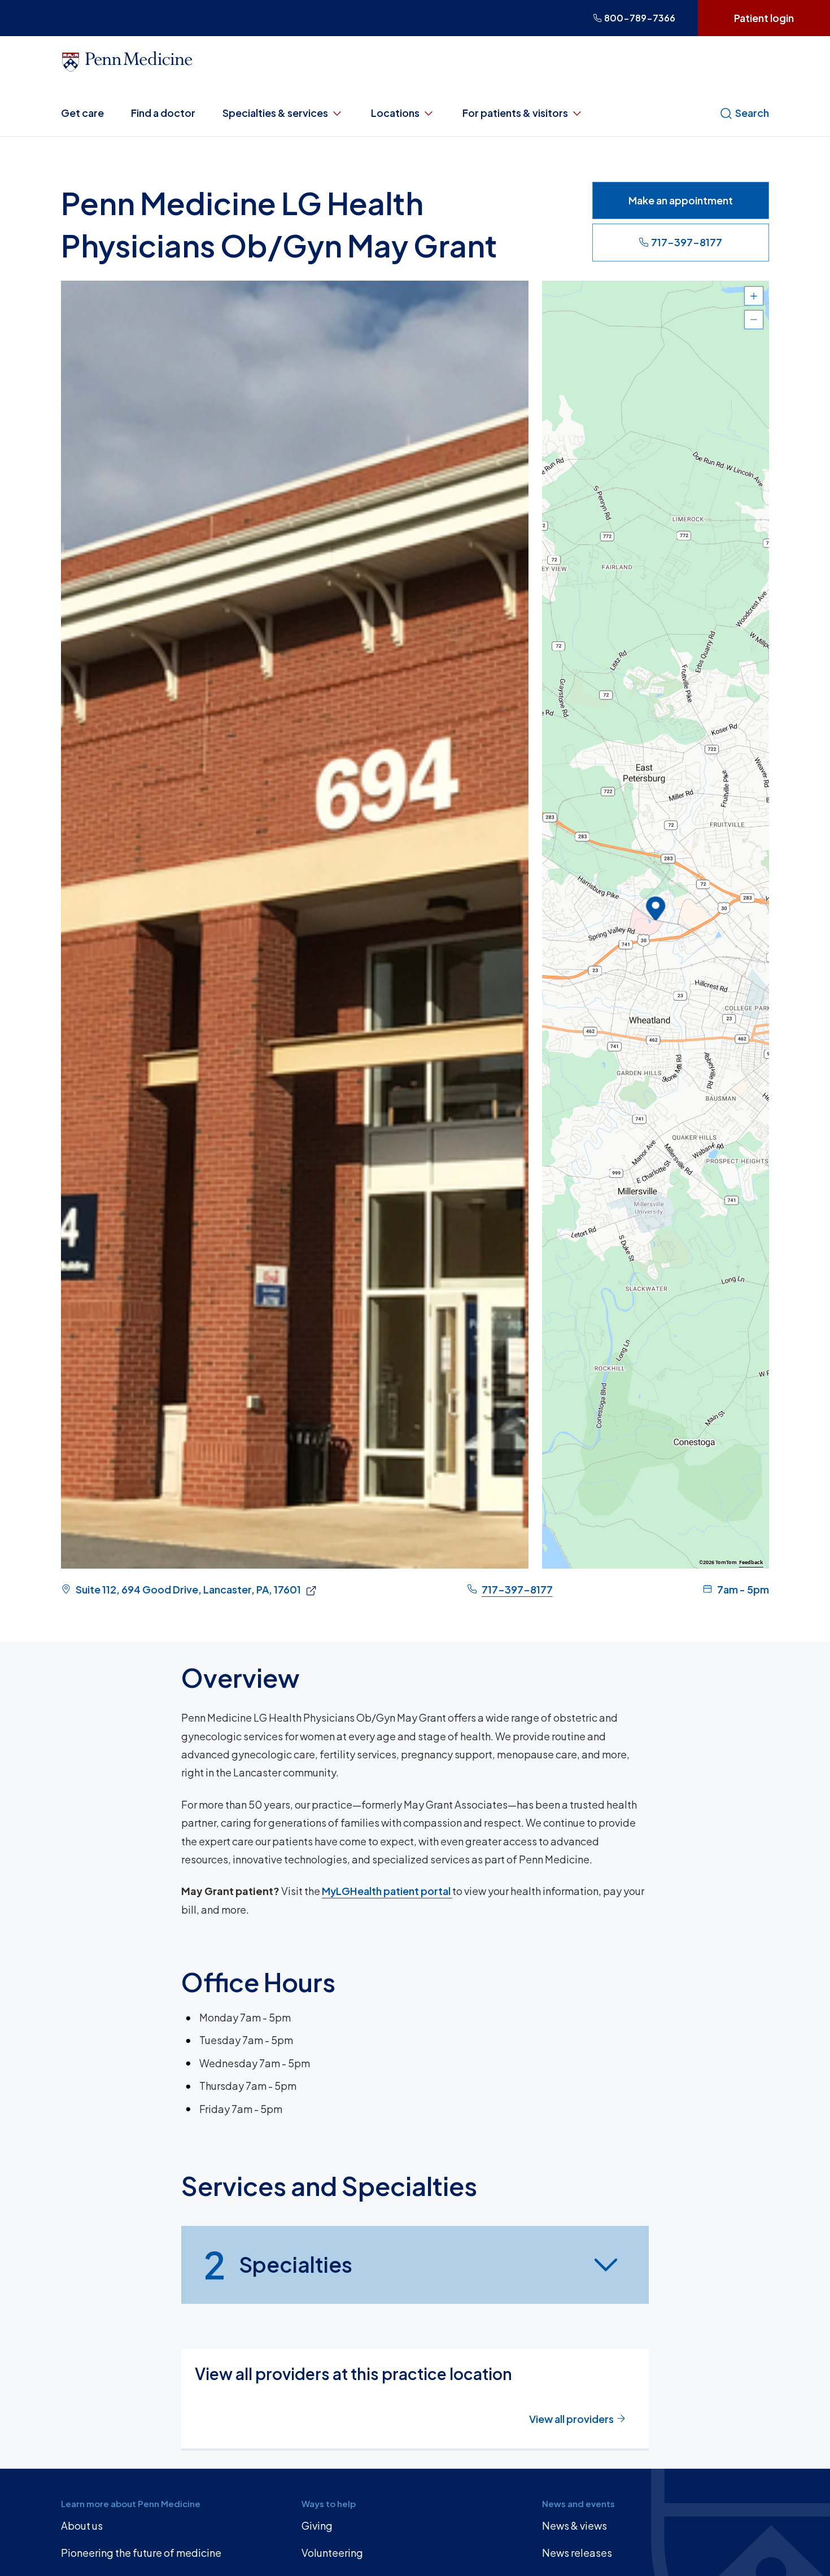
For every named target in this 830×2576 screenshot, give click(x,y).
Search (752, 113)
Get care (82, 113)
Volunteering (332, 2553)
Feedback (751, 1562)
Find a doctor (163, 113)
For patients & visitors (515, 113)
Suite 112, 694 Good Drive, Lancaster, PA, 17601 (188, 1589)
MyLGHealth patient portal (387, 1891)
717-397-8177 (687, 242)
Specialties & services (275, 113)
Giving (317, 2525)
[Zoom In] (754, 296)
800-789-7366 (640, 18)
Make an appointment (681, 200)
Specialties (278, 2264)
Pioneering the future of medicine (141, 2553)
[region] (656, 925)
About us (82, 2525)
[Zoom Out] (754, 320)
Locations (395, 113)
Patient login (764, 18)
